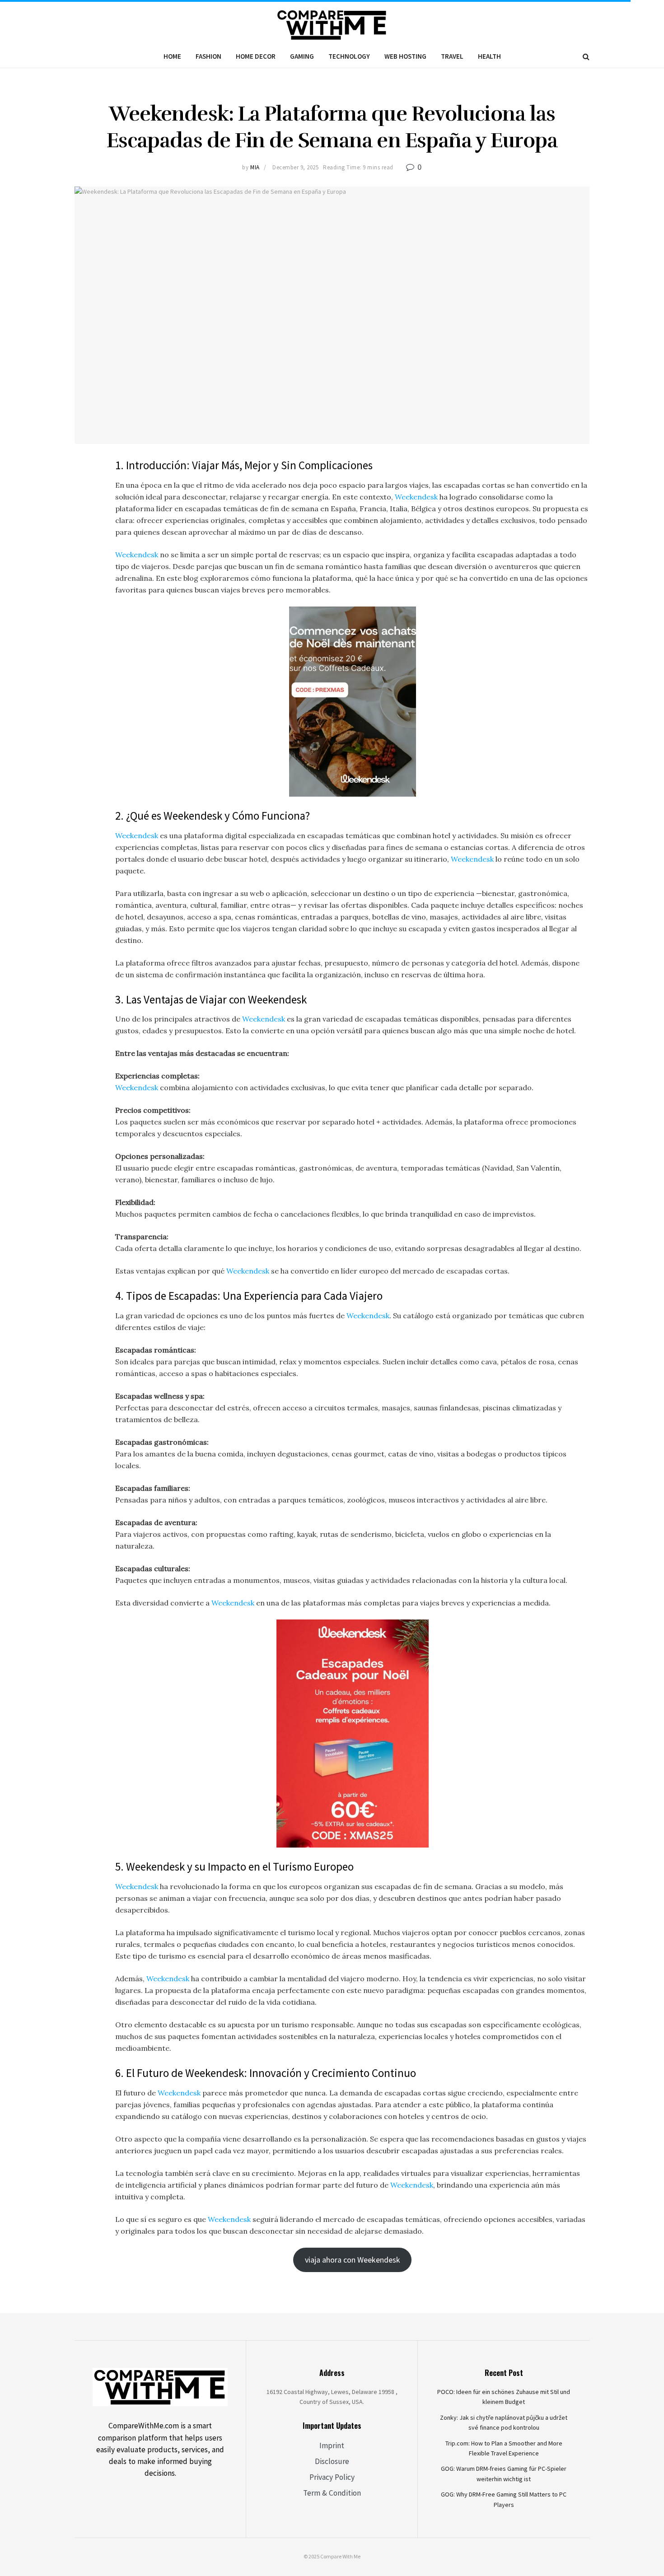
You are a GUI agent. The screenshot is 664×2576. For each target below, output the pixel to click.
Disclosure (332, 2461)
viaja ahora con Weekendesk (353, 2260)
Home (172, 56)
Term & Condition (332, 2493)
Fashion (208, 56)
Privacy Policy (332, 2477)
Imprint (332, 2445)
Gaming (302, 56)
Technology (349, 56)
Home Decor (256, 56)
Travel (452, 56)
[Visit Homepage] (332, 23)
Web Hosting (405, 56)
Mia (255, 167)
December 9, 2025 (295, 167)
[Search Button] (586, 56)
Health (489, 56)
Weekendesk (416, 497)
